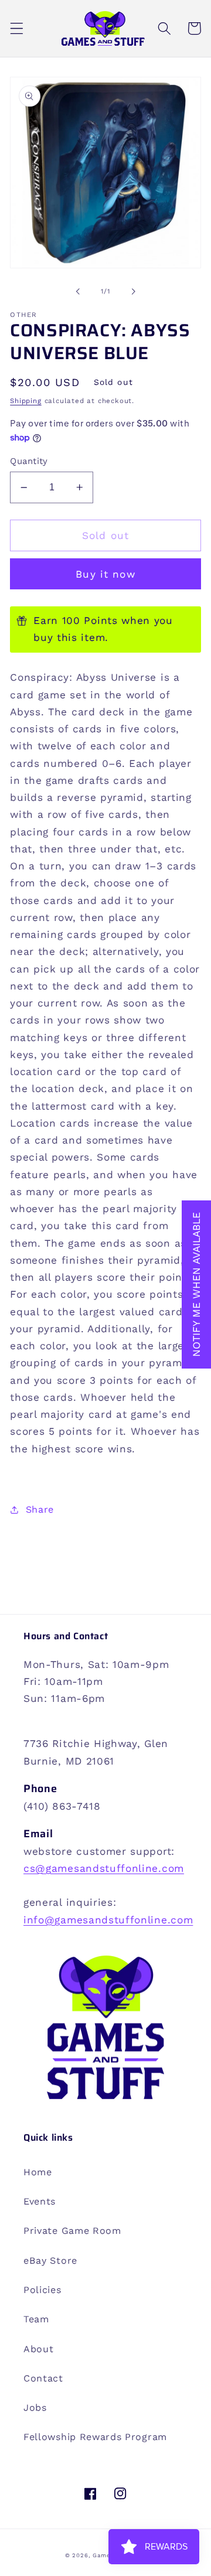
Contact (43, 2378)
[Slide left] (78, 291)
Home (38, 2172)
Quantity (29, 461)
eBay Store (50, 2261)
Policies (42, 2290)
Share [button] (40, 1509)
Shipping (25, 401)
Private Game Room (72, 2231)
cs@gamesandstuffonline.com (104, 1868)
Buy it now (105, 574)
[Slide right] (133, 291)
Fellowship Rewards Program (95, 2437)
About (38, 2349)
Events (40, 2201)
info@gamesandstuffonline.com (108, 1920)
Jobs (35, 2408)
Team (36, 2319)
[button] (17, 28)
